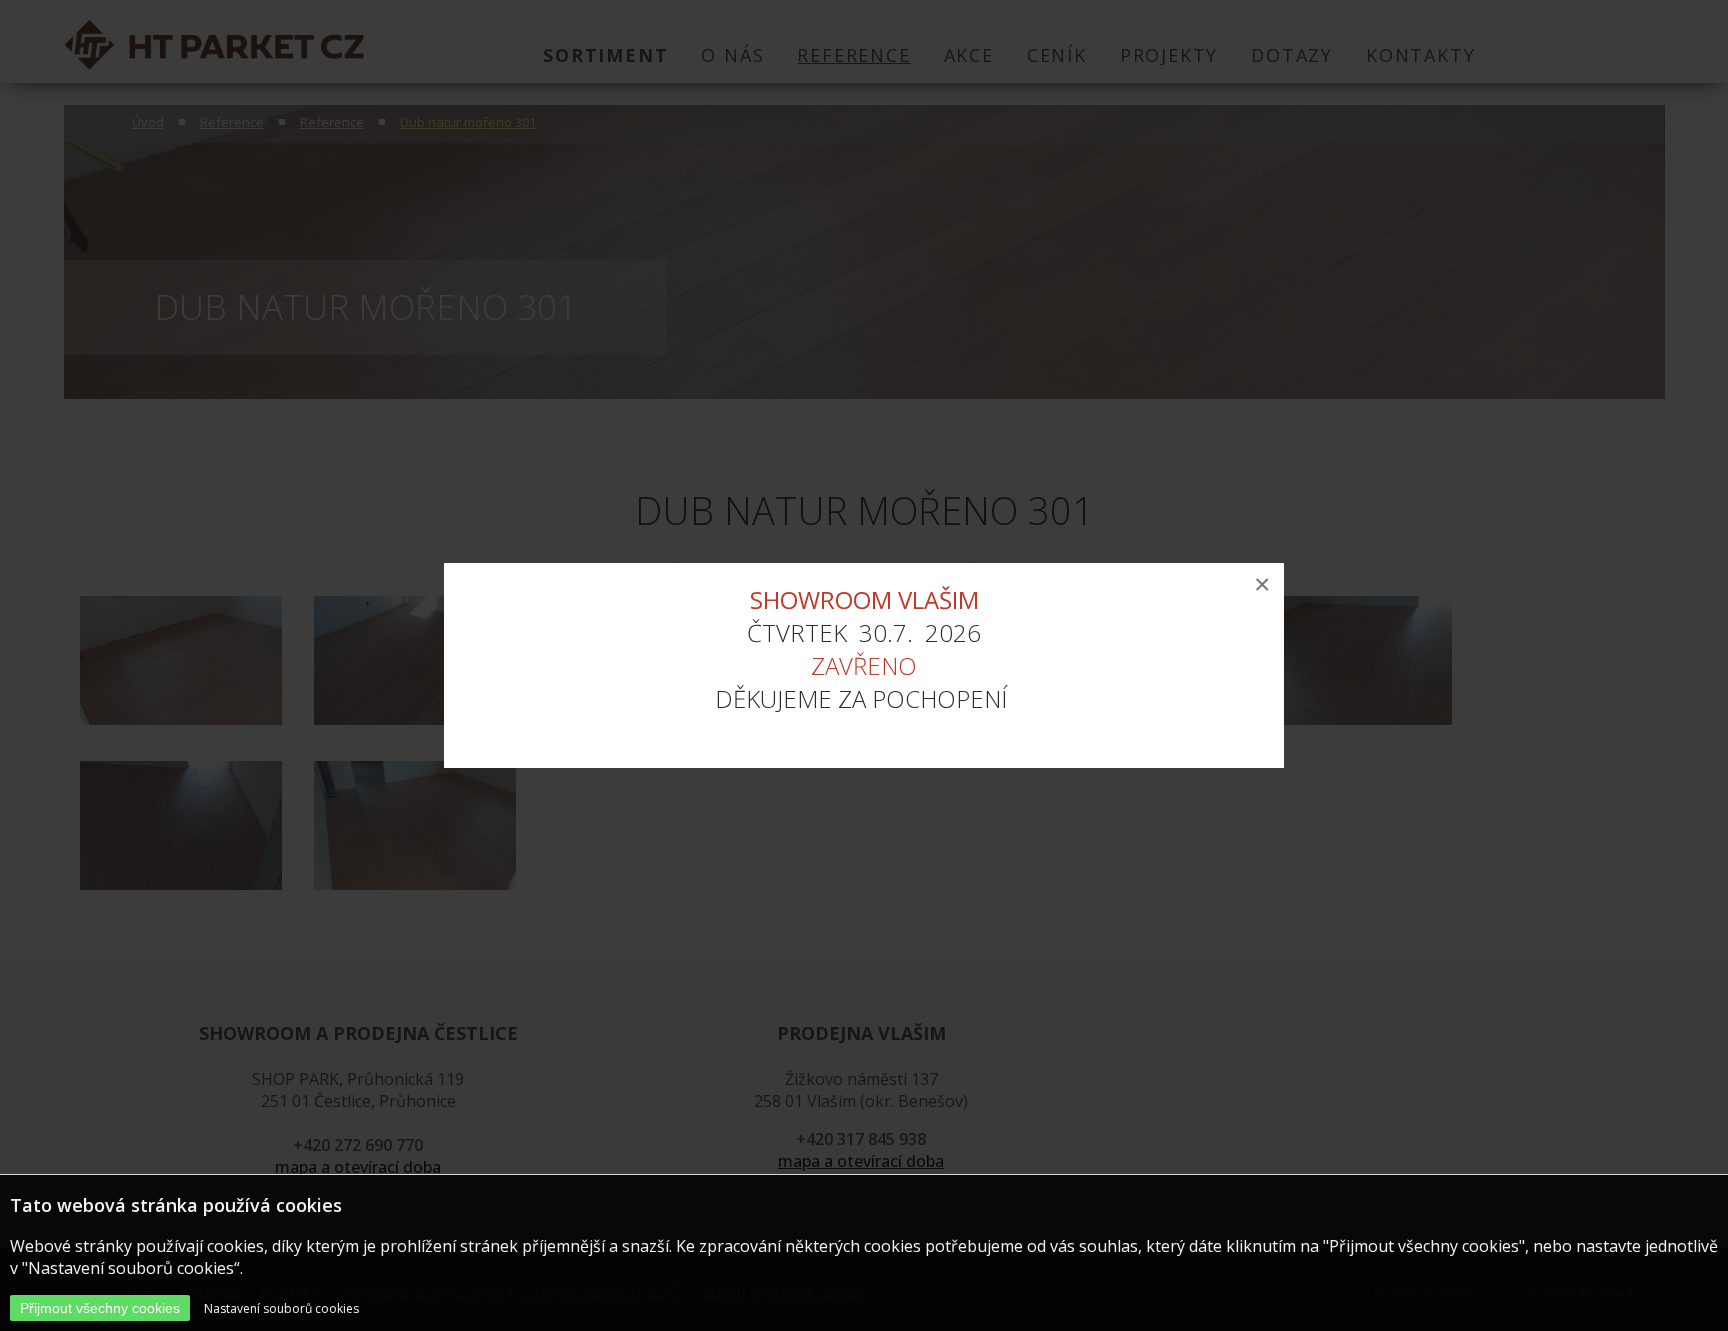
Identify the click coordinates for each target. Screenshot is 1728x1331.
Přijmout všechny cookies (100, 1308)
